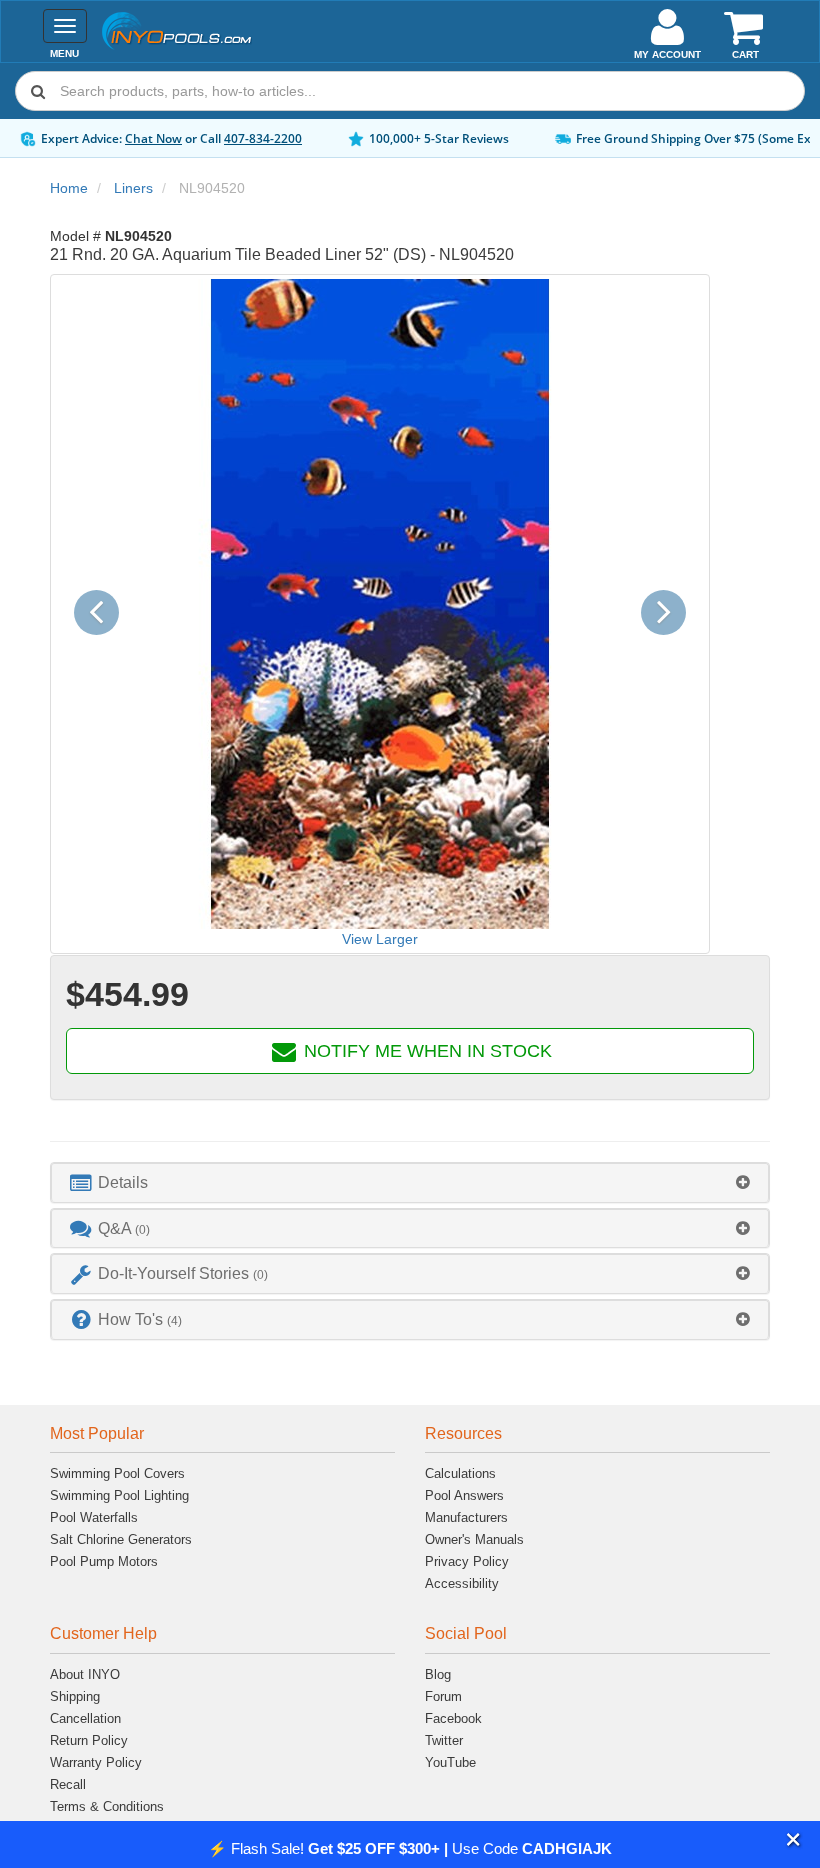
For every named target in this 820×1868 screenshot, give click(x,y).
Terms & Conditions (107, 1806)
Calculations (460, 1473)
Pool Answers (464, 1495)
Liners (133, 188)
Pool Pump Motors (104, 1561)
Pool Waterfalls (94, 1517)
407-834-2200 (263, 138)
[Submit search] (38, 91)
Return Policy (89, 1740)
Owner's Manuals (474, 1539)
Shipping (75, 1696)
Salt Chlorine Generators (121, 1539)
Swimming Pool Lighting (119, 1495)
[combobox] (410, 91)
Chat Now (153, 138)
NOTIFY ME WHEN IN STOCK (425, 1051)
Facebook (453, 1718)
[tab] (410, 1182)
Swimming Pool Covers (117, 1473)
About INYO (85, 1674)
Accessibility (462, 1583)
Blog (438, 1674)
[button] (793, 1840)
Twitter (444, 1740)
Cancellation (85, 1718)
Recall (68, 1784)
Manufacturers (466, 1517)
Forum (443, 1696)
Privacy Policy (467, 1561)
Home (69, 188)
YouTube (450, 1762)
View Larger (380, 939)
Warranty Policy (96, 1762)
